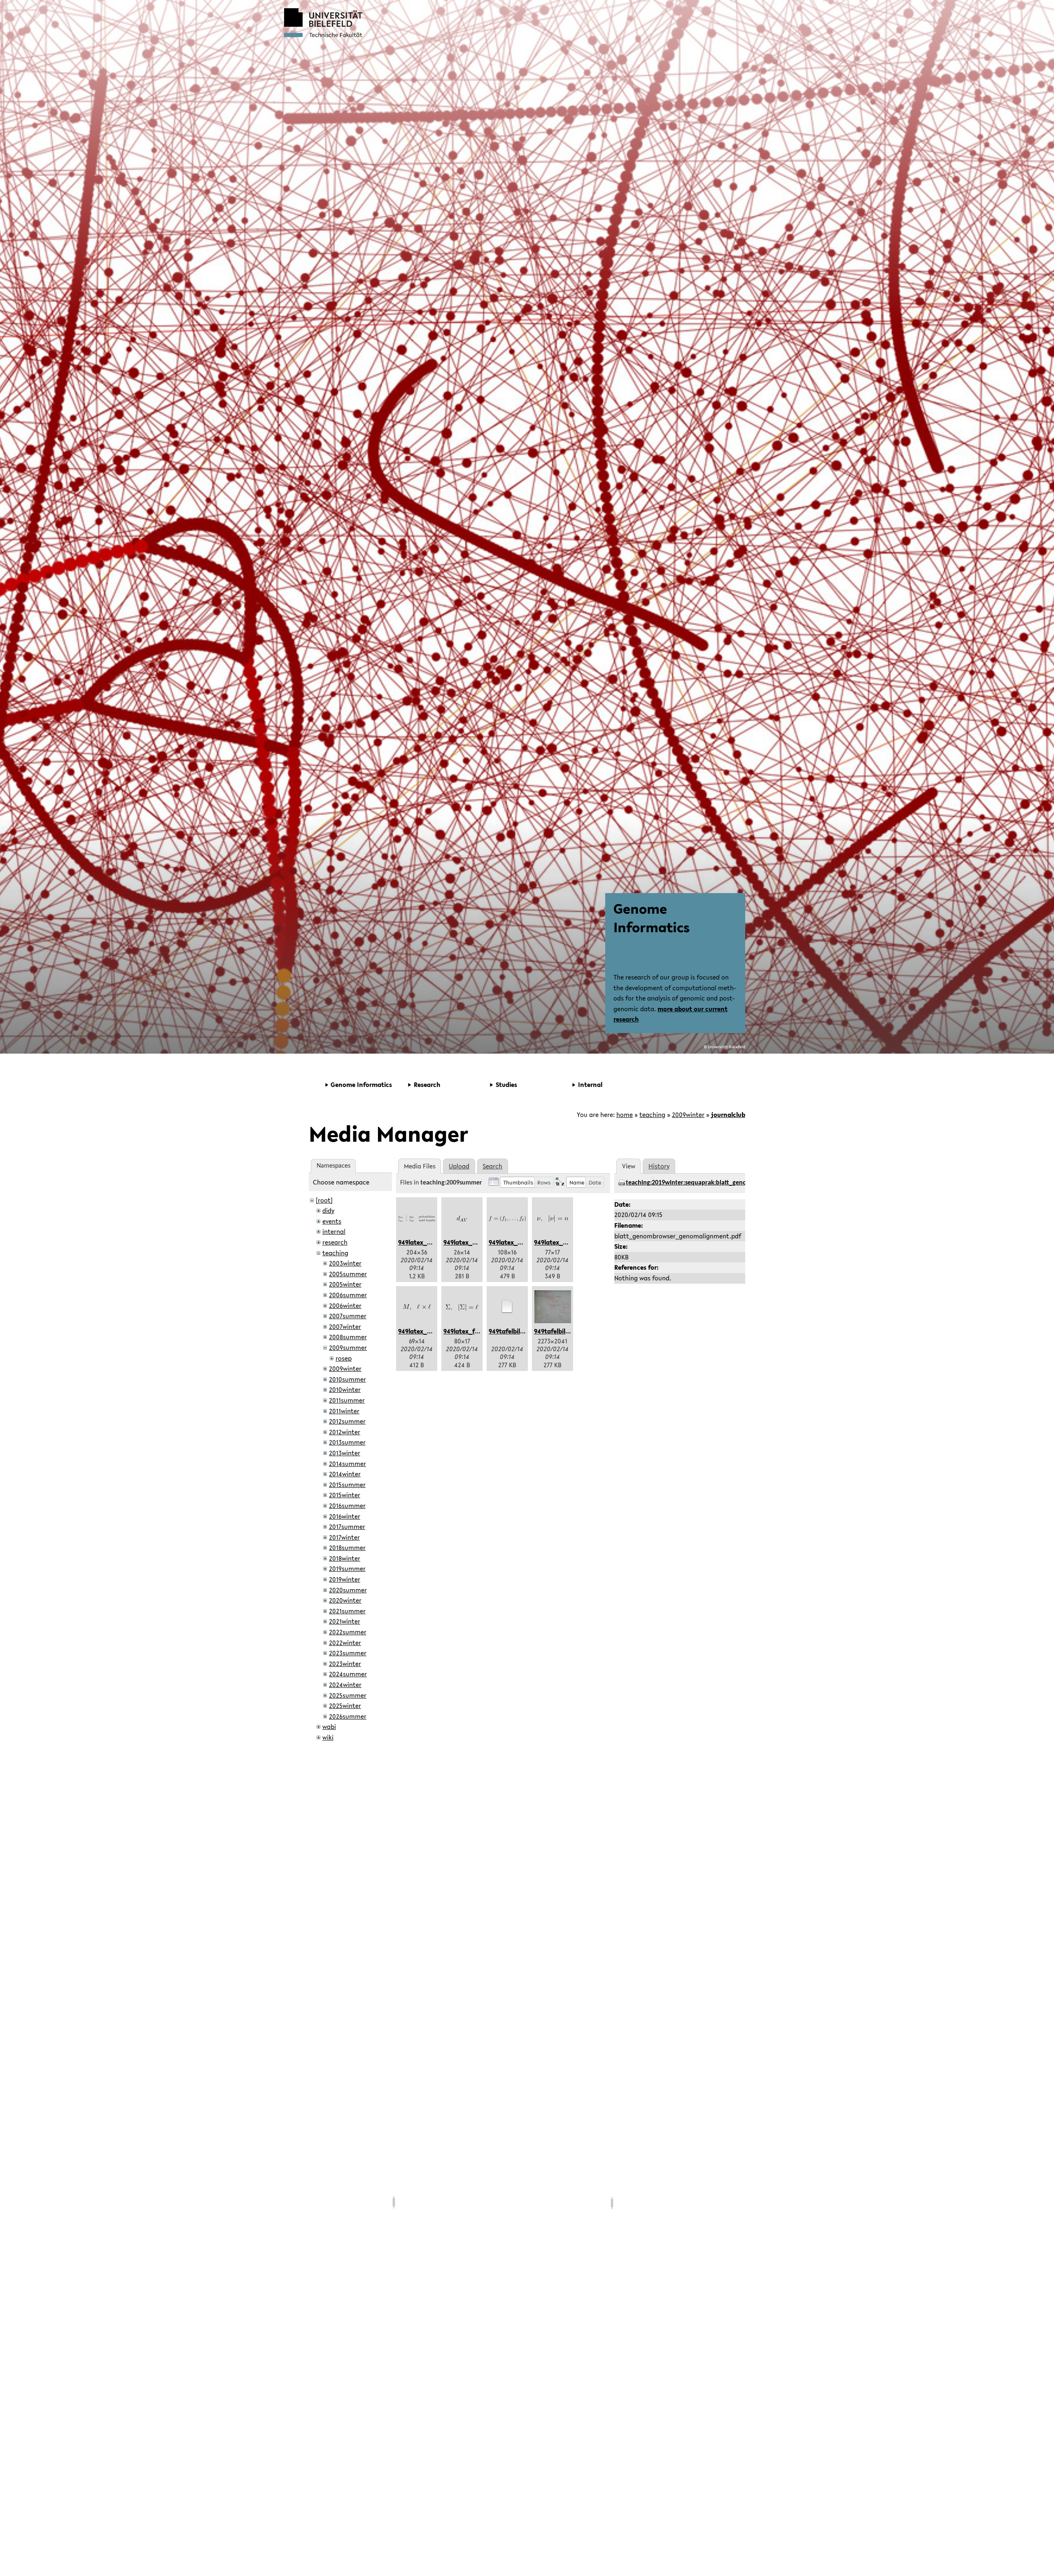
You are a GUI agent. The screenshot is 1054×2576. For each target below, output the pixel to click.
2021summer (347, 1611)
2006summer (348, 1295)
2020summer (348, 1590)
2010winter (345, 1389)
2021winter (345, 1621)
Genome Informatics (652, 918)
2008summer (348, 1337)
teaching (652, 1115)
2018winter (345, 1558)
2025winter (345, 1706)
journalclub (728, 1115)
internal (334, 1231)
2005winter (345, 1284)
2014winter (345, 1474)
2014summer (347, 1464)
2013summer (347, 1442)
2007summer (348, 1316)
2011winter (344, 1411)
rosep (344, 1358)
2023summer (348, 1653)
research (335, 1242)
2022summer (348, 1632)
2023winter (345, 1664)
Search (492, 1166)
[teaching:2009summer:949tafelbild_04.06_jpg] (507, 1307)
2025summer (348, 1695)
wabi (329, 1727)
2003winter (345, 1263)
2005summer (348, 1274)
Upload (459, 1166)
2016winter (345, 1516)
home (625, 1115)
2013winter (345, 1453)
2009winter (688, 1115)
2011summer (347, 1400)
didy (328, 1210)
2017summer (347, 1527)
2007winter (345, 1326)
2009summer (348, 1347)
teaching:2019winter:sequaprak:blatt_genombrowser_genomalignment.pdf (731, 1183)
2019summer (347, 1568)
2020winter (345, 1600)
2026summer (348, 1716)
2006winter (345, 1305)
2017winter (344, 1537)
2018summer (347, 1547)
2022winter (345, 1643)
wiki (328, 1737)
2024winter (345, 1685)
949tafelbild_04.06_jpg (523, 1331)
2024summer (348, 1674)
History (659, 1166)
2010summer (347, 1379)
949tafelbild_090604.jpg (570, 1331)
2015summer (347, 1485)
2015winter (345, 1495)
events (332, 1221)
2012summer (347, 1421)
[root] (324, 1200)
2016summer (347, 1506)
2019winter (345, 1579)
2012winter (345, 1432)
